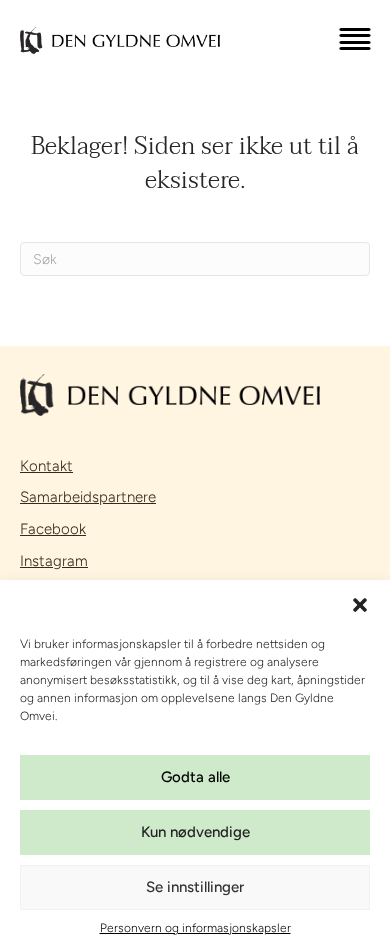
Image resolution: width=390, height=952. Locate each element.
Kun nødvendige (195, 832)
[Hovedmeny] (355, 41)
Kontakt (46, 466)
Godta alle (195, 777)
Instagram (54, 561)
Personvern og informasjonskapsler (195, 928)
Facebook (53, 529)
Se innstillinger (195, 887)
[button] (360, 605)
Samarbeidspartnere (88, 497)
